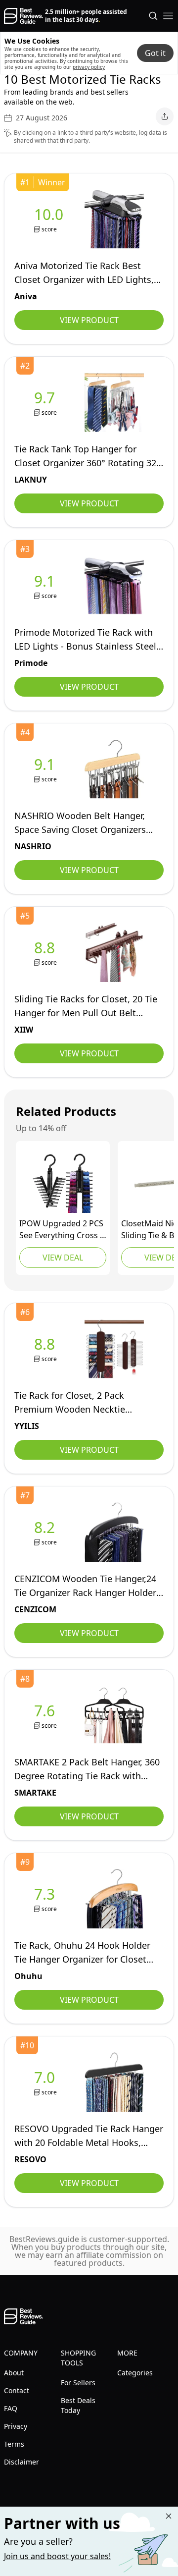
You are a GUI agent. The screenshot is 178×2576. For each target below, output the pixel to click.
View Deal (63, 1258)
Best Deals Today (78, 2405)
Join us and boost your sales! (57, 2556)
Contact (17, 2390)
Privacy (16, 2426)
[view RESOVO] (46, 2082)
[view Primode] (46, 586)
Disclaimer (22, 2462)
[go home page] (23, 16)
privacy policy (89, 67)
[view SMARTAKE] (46, 1716)
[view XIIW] (46, 953)
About (14, 2373)
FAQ (11, 2408)
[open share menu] (165, 116)
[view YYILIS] (46, 1349)
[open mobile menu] (168, 16)
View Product (89, 320)
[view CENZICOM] (46, 1532)
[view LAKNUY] (46, 403)
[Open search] (153, 16)
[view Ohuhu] (46, 1899)
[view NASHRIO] (46, 769)
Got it (155, 53)
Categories (135, 2373)
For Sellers (78, 2383)
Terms (14, 2444)
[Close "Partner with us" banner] (169, 2516)
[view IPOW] (63, 1183)
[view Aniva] (51, 219)
